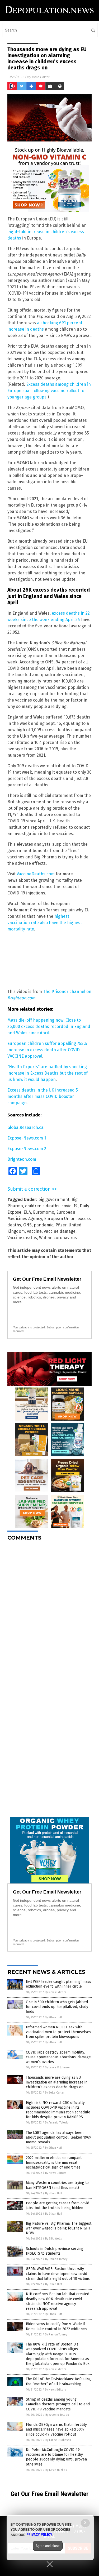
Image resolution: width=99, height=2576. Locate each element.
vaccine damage (60, 1231)
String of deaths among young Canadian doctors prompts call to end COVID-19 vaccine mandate (58, 2404)
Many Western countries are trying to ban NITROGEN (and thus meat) (57, 2185)
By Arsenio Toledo (57, 2123)
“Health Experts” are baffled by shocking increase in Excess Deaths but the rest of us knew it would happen (48, 1073)
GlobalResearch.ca (25, 1127)
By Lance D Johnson (58, 2067)
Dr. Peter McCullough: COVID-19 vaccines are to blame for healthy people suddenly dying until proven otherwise (56, 2457)
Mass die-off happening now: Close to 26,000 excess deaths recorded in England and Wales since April (49, 1027)
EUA (27, 1212)
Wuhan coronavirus (58, 1238)
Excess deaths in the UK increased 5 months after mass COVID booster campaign (43, 1096)
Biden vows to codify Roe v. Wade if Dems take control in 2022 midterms (56, 2326)
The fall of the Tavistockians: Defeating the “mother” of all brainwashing (58, 2381)
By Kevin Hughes (56, 2470)
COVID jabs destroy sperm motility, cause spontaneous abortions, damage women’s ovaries (58, 2057)
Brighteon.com (22, 1159)
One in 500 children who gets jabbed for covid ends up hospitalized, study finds (57, 2007)
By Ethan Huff (53, 2017)
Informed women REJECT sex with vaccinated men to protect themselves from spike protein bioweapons (58, 2032)
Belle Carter (41, 77)
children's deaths (42, 1206)
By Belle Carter (55, 2093)
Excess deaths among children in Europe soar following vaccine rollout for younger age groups (49, 391)
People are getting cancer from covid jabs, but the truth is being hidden (58, 2205)
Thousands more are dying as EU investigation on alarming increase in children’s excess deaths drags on (57, 2082)
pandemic (44, 1225)
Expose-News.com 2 (27, 1149)
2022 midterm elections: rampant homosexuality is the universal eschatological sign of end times (54, 2163)
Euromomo (44, 1212)
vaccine (34, 1231)
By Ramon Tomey (56, 2259)
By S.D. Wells (53, 2239)
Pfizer (61, 1225)
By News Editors (55, 1992)
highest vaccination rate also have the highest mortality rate (45, 923)
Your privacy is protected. (29, 1327)
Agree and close (48, 2546)
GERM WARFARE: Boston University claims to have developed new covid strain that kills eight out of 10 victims (58, 2274)
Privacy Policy (39, 2535)
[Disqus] (49, 1611)
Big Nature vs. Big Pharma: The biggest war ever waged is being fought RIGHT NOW (59, 2228)
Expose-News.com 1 (27, 1138)
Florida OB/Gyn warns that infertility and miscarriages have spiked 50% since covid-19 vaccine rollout (56, 2429)
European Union (60, 1219)
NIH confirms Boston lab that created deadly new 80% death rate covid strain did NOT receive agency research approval (58, 2301)
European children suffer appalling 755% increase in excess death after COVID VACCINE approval (47, 1050)
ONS (27, 1225)
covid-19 (70, 1206)
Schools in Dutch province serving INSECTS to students (55, 2251)
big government (54, 1200)
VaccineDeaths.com (36, 874)
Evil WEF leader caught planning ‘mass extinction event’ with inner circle (58, 1984)
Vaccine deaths (22, 1238)
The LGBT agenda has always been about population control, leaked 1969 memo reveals (59, 2137)
